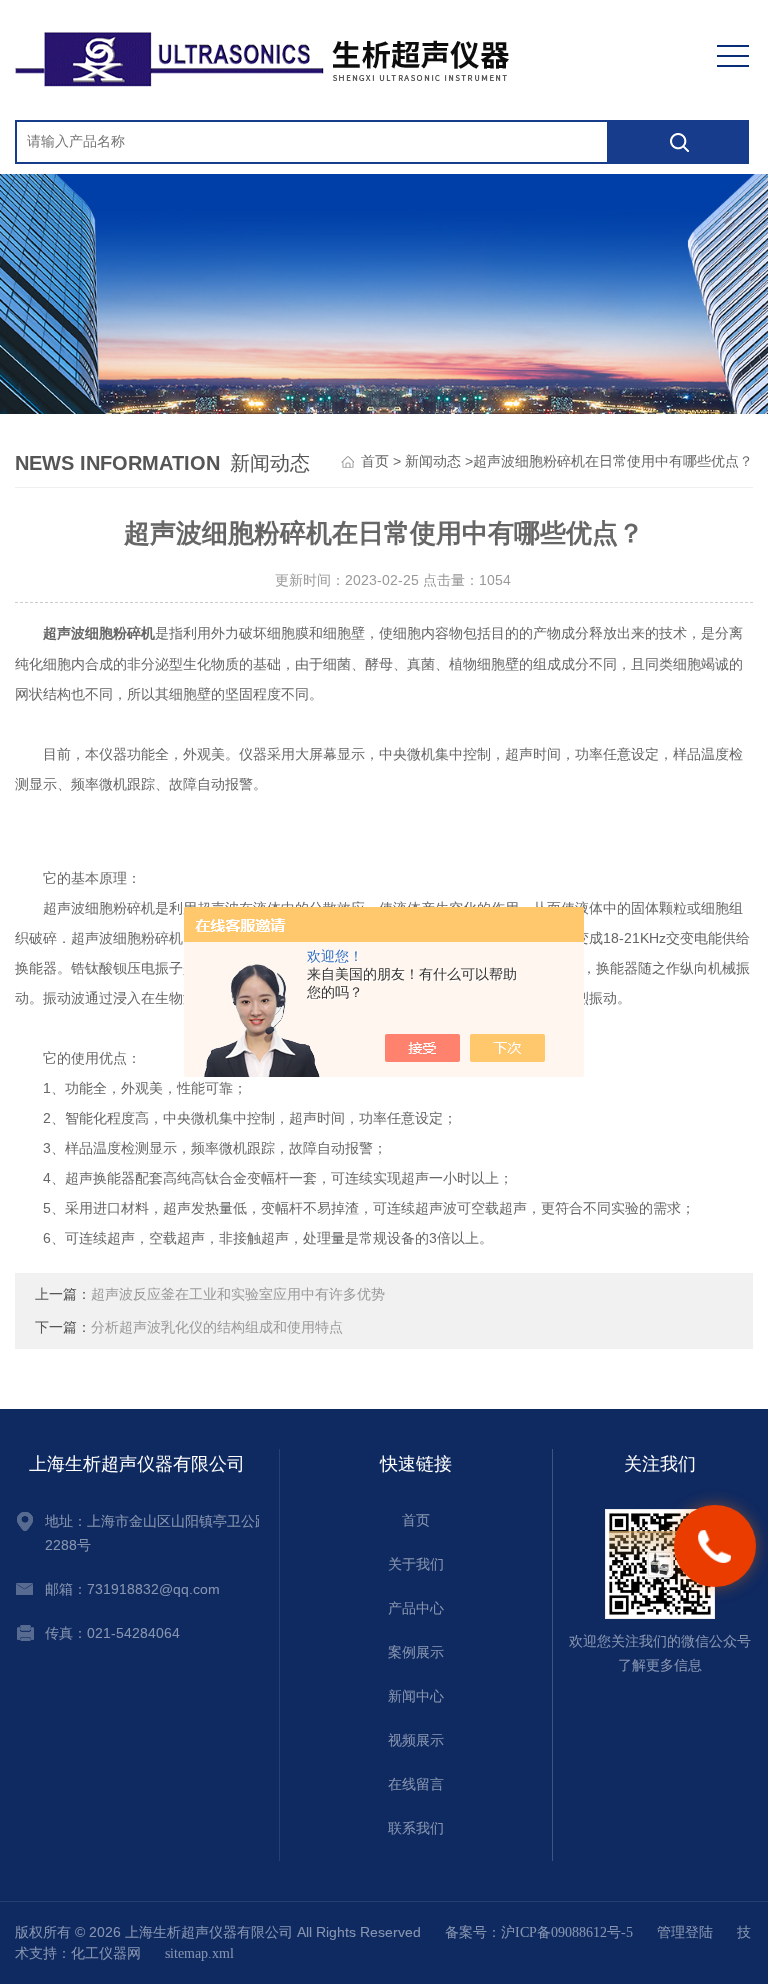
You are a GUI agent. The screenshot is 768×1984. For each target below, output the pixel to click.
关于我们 (416, 1564)
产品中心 (416, 1608)
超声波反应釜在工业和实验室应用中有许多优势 (238, 1294)
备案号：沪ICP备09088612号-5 (539, 1932)
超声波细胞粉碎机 (99, 633)
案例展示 (416, 1652)
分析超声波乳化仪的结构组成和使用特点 (217, 1327)
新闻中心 (416, 1696)
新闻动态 (433, 461)
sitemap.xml (199, 1953)
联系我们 (416, 1828)
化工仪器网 (106, 1953)
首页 (375, 461)
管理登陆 (685, 1932)
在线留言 (416, 1784)
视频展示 (416, 1740)
